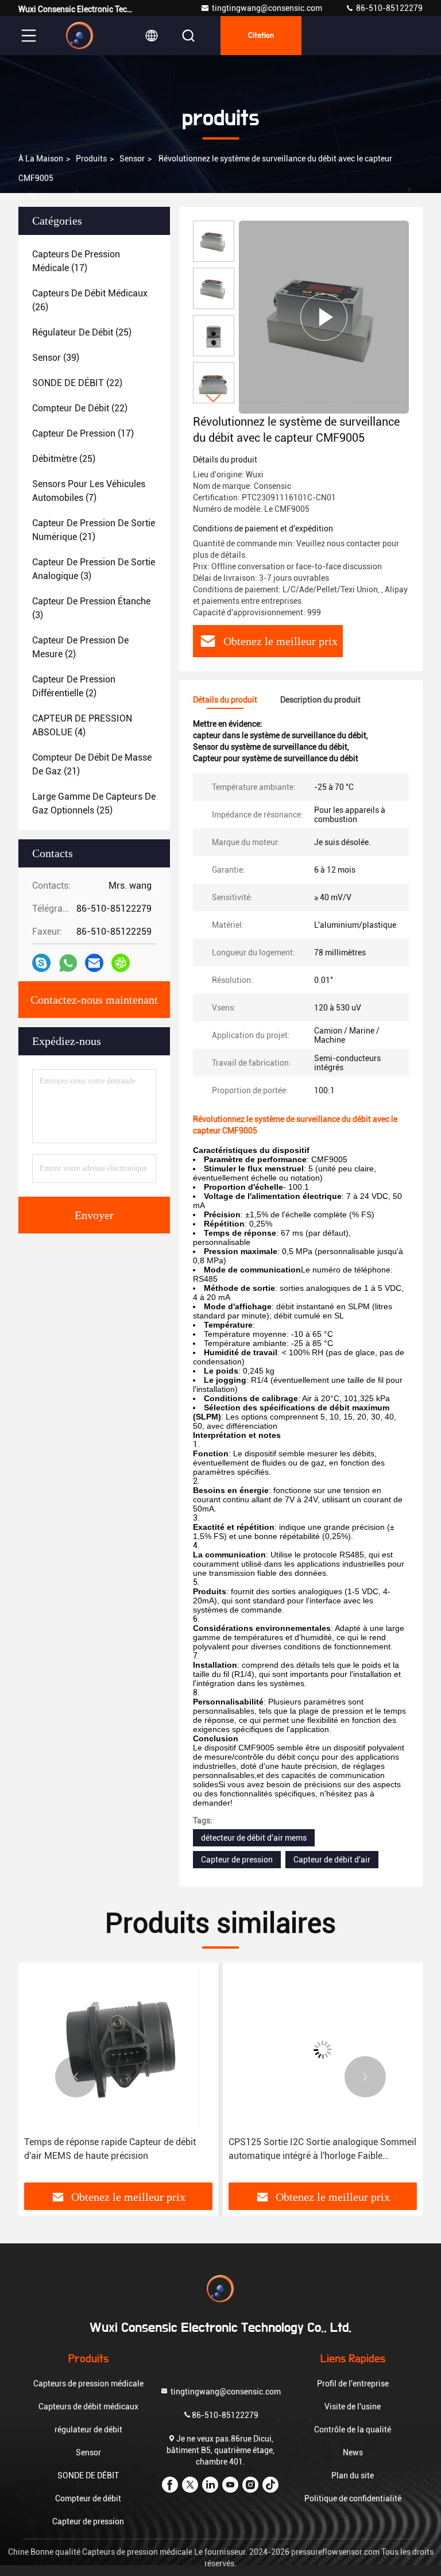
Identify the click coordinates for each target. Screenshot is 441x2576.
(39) (56, 358)
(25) (82, 332)
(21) (94, 530)
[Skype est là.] (41, 963)
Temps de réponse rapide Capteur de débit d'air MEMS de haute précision (110, 2149)
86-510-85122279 (388, 8)
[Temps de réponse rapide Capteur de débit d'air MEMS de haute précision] (118, 2049)
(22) (77, 383)
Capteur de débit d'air (332, 1860)
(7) (89, 491)
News (353, 2452)
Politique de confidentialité (353, 2498)
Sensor (132, 159)
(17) (76, 261)
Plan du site (353, 2475)
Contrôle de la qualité (353, 2430)
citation (261, 36)
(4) (82, 725)
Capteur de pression (237, 1860)
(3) (94, 569)
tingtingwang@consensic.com (267, 8)
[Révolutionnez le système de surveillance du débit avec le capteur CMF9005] (324, 317)
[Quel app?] (68, 963)
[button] (214, 398)
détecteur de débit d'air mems (254, 1838)
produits (91, 159)
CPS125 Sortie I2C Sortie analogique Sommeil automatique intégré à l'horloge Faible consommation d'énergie (322, 2150)
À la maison (41, 159)
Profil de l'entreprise (353, 2384)
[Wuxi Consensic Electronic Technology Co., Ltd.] (80, 36)
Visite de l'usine (353, 2407)
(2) (80, 647)
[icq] (121, 963)
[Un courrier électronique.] (94, 963)
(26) (90, 300)
